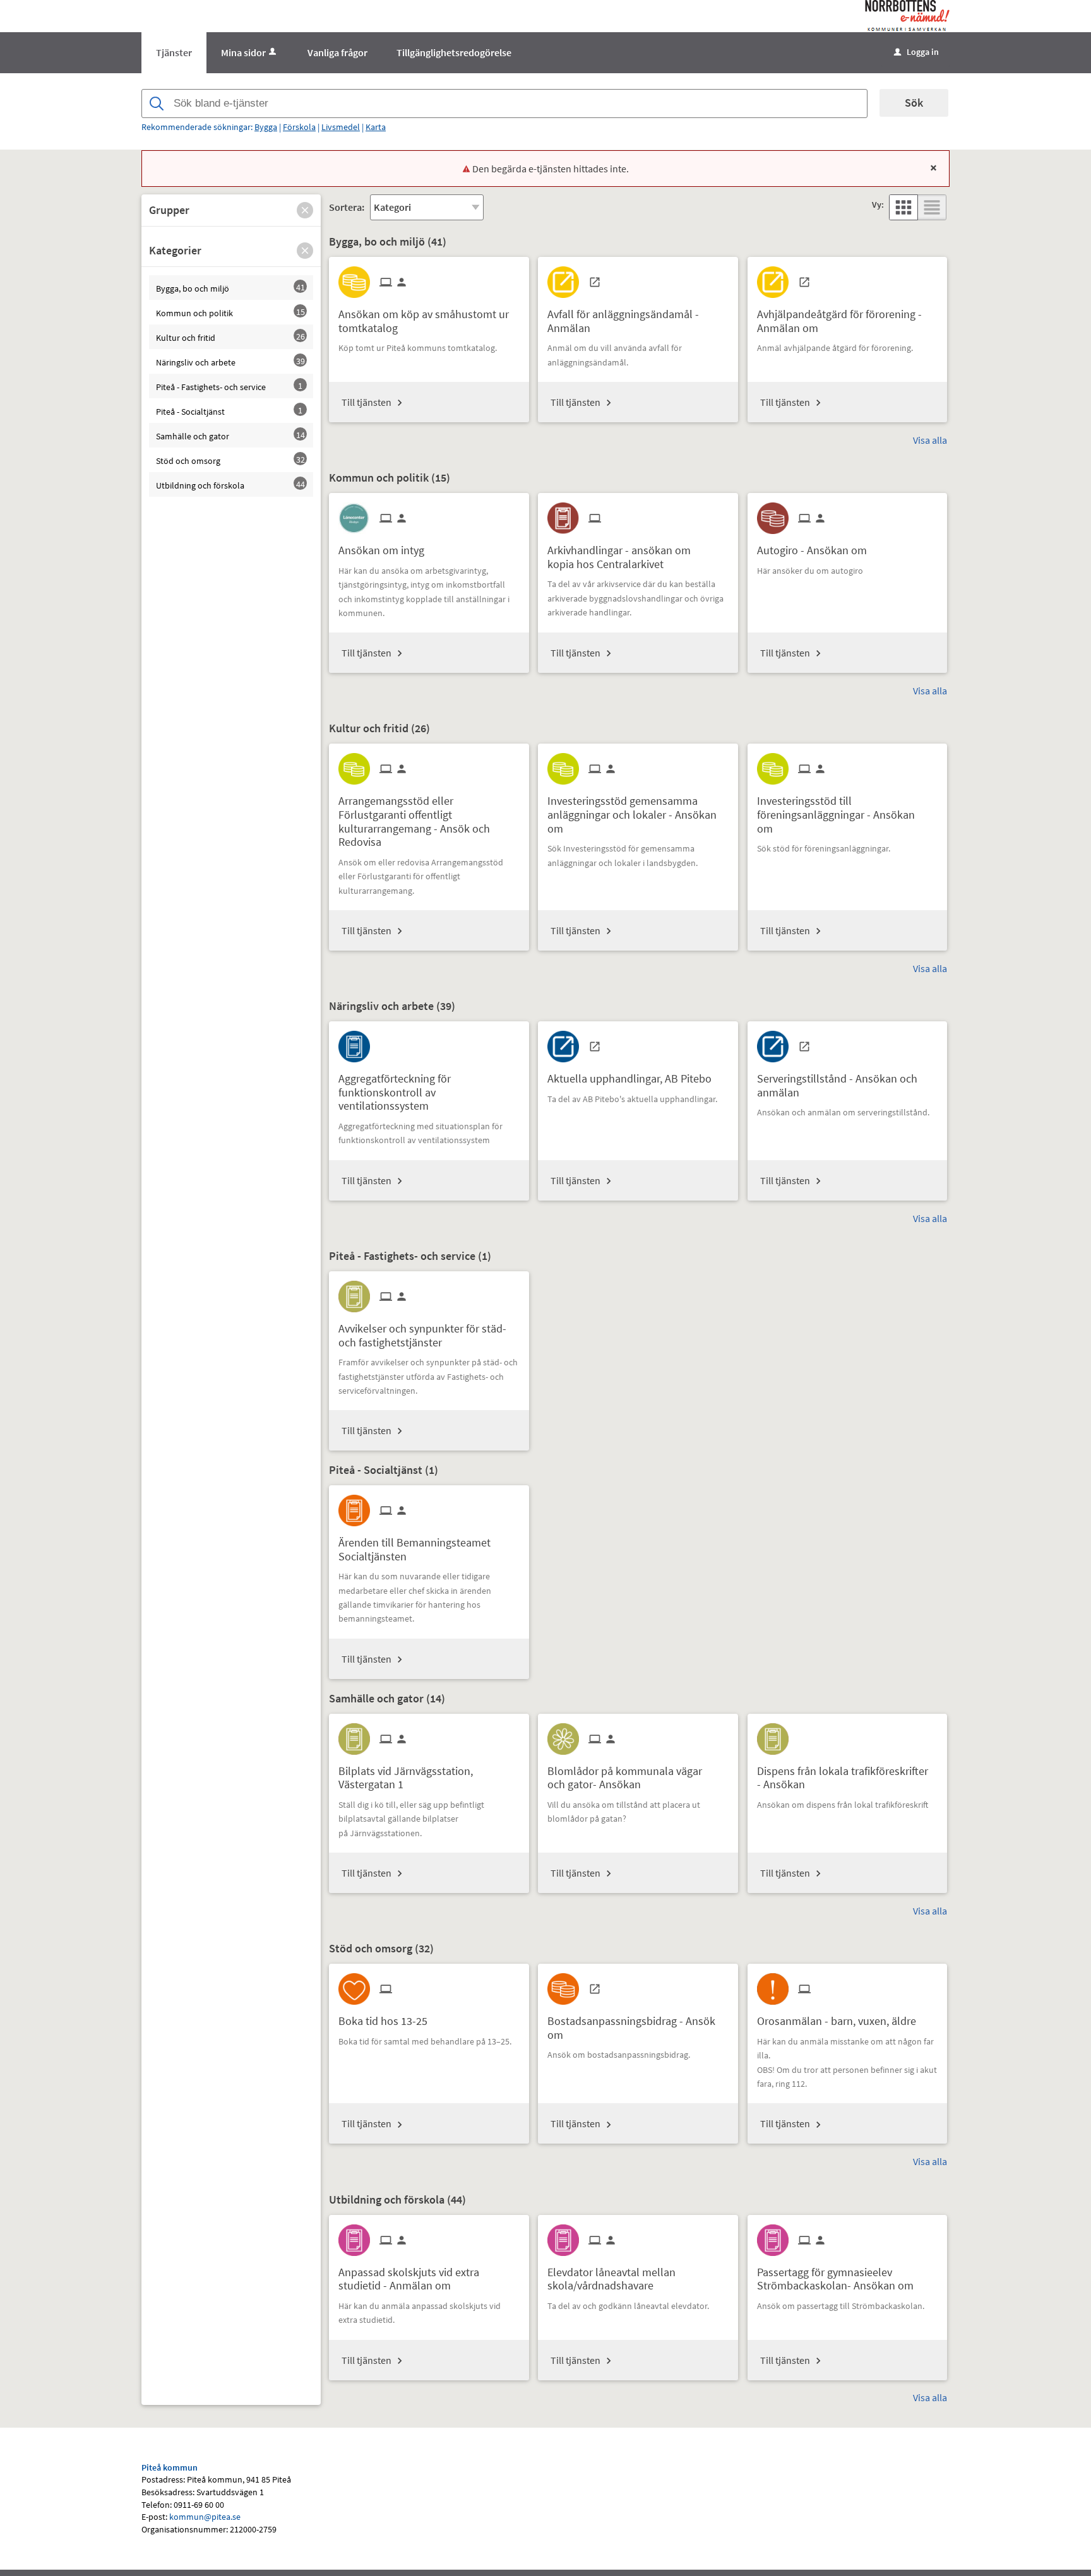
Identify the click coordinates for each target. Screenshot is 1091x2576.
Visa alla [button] (930, 440)
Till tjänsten (367, 402)
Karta (376, 127)
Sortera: (347, 207)
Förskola (299, 127)
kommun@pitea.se (205, 2517)
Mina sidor (243, 52)
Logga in (916, 52)
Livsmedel (341, 127)
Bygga (266, 127)
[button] (305, 210)
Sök (914, 103)
